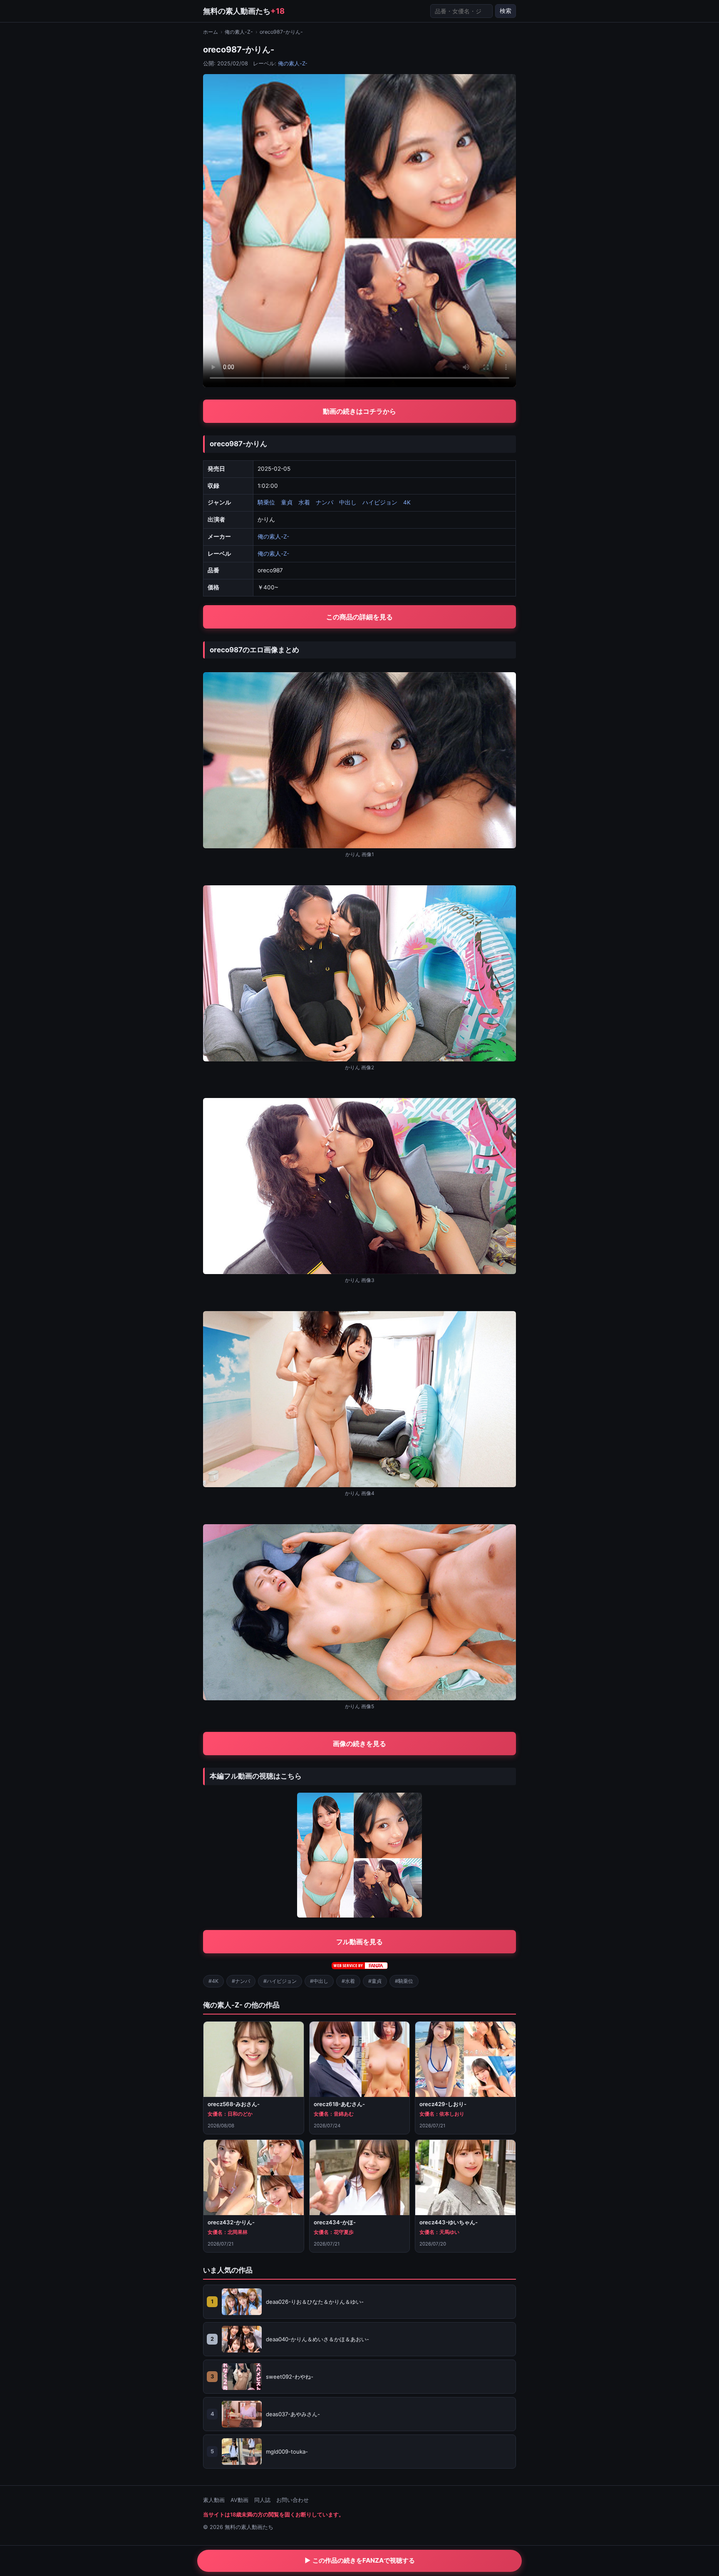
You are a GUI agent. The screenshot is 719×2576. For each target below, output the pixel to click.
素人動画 (214, 2500)
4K (407, 502)
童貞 (287, 502)
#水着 (348, 1981)
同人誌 (262, 2500)
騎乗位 (266, 502)
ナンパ (325, 502)
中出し (348, 502)
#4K (213, 1981)
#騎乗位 (404, 1981)
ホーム (211, 32)
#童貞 (375, 1981)
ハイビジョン (380, 502)
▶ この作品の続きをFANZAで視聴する (360, 2560)
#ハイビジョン (280, 1981)
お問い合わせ (293, 2500)
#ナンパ (241, 1981)
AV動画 (239, 2500)
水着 (304, 502)
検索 (506, 11)
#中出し (319, 1981)
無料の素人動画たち (244, 11)
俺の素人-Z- (239, 32)
